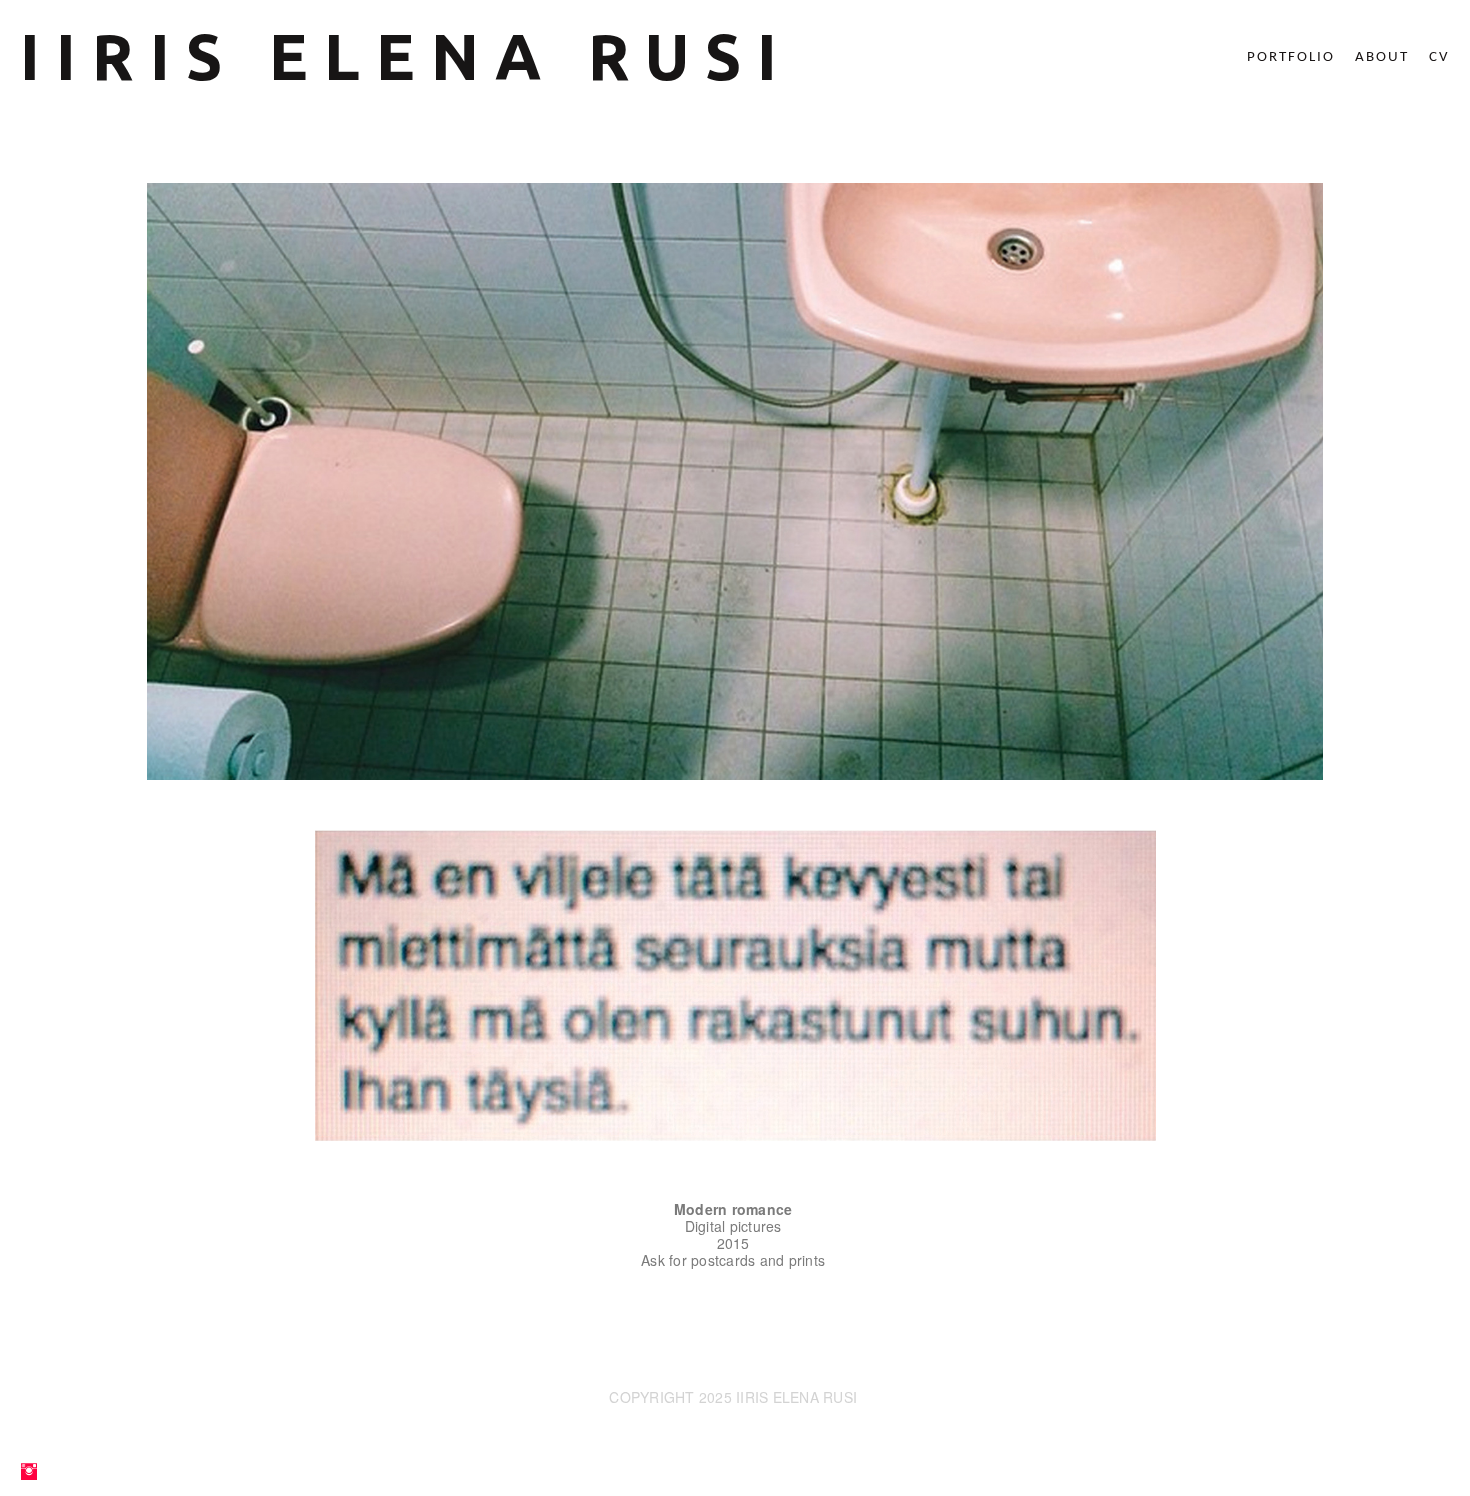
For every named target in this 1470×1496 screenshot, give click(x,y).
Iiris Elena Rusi (406, 56)
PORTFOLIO (1291, 57)
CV (1439, 57)
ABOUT (1382, 57)
